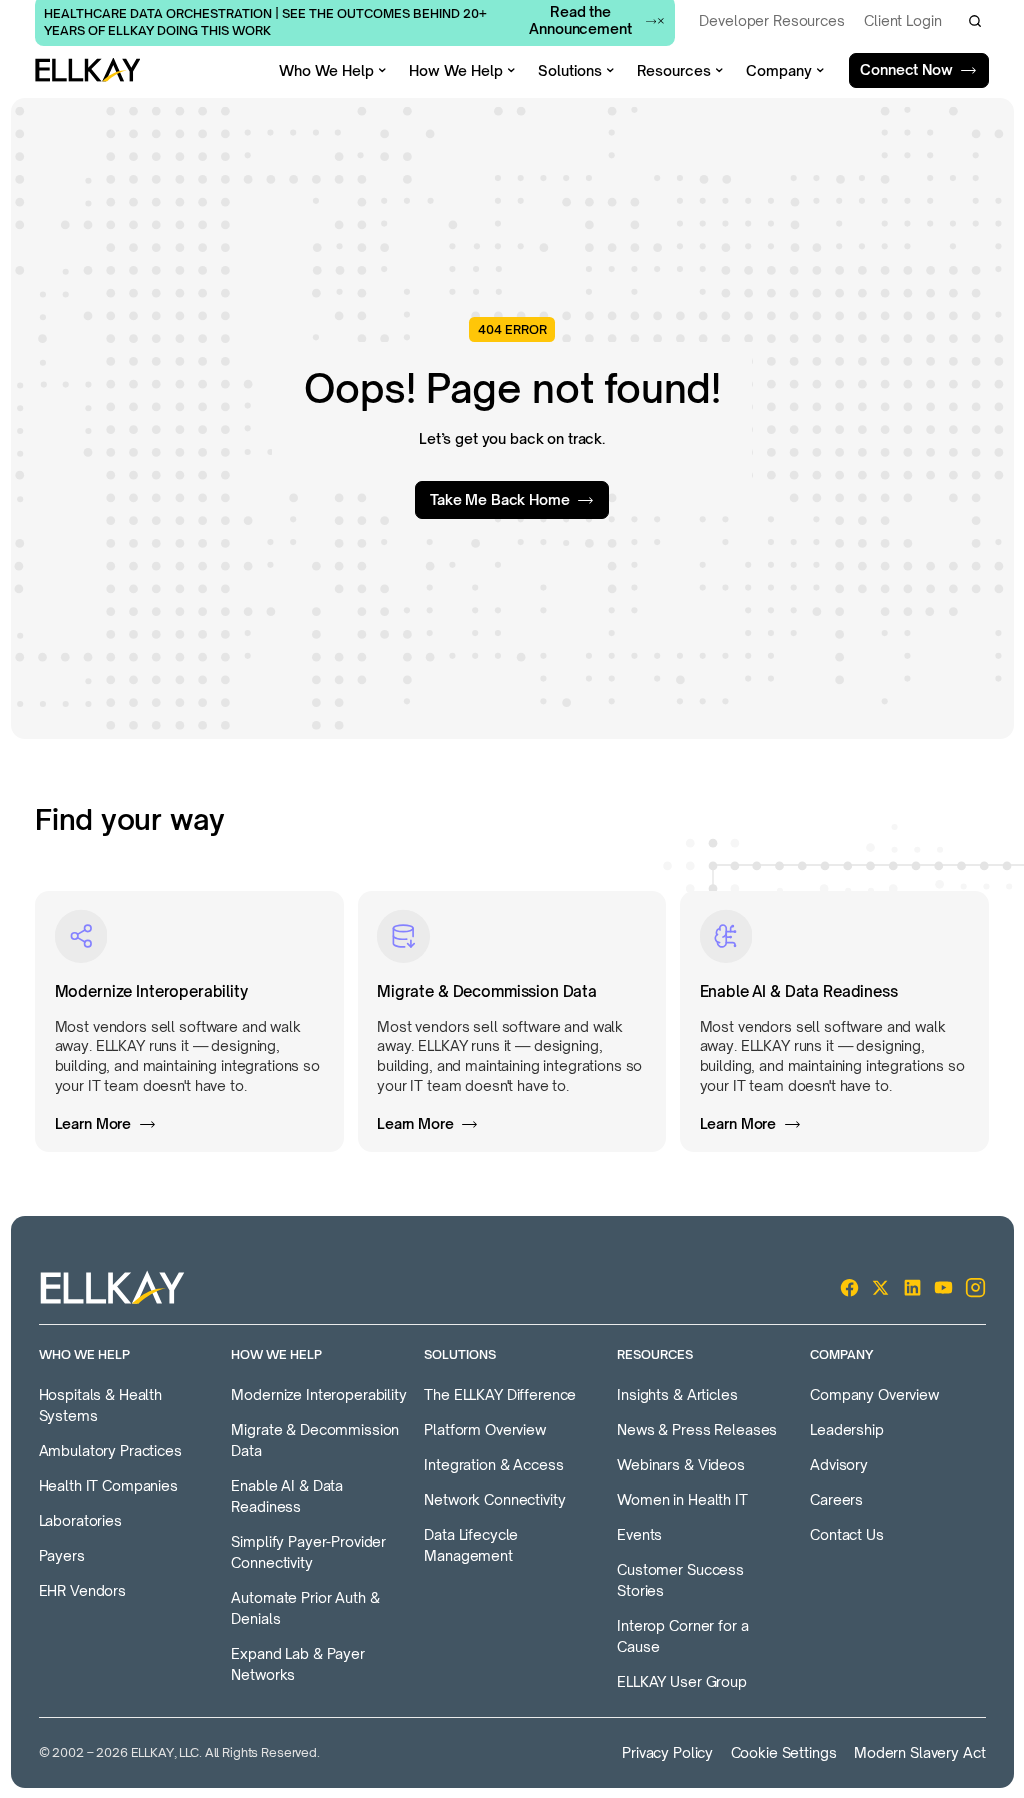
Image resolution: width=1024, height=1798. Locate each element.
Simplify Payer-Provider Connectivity (308, 1552)
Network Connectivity (494, 1499)
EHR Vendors (82, 1590)
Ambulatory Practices (110, 1450)
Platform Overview (485, 1429)
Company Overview (874, 1394)
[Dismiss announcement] (661, 21)
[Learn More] (189, 1021)
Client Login (902, 20)
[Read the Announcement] (590, 21)
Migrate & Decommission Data (315, 1440)
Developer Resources (771, 20)
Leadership (847, 1429)
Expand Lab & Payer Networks (297, 1664)
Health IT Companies (108, 1485)
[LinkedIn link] (912, 1287)
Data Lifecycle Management (471, 1545)
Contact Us (847, 1534)
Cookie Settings (784, 1752)
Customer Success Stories (680, 1580)
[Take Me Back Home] (512, 500)
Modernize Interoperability (318, 1394)
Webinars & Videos (681, 1464)
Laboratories (80, 1520)
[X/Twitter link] (880, 1287)
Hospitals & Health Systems (100, 1405)
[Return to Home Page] (87, 70)
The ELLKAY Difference (500, 1394)
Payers (62, 1555)
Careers (836, 1499)
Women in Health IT (682, 1499)
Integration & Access (493, 1464)
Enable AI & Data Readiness (287, 1496)
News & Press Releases (697, 1429)
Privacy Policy (667, 1752)
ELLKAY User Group (682, 1681)
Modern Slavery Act (919, 1752)
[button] (975, 21)
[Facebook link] (849, 1287)
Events (639, 1534)
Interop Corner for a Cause (682, 1636)
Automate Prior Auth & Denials (305, 1608)
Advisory (839, 1464)
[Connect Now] (919, 70)
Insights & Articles (677, 1394)
